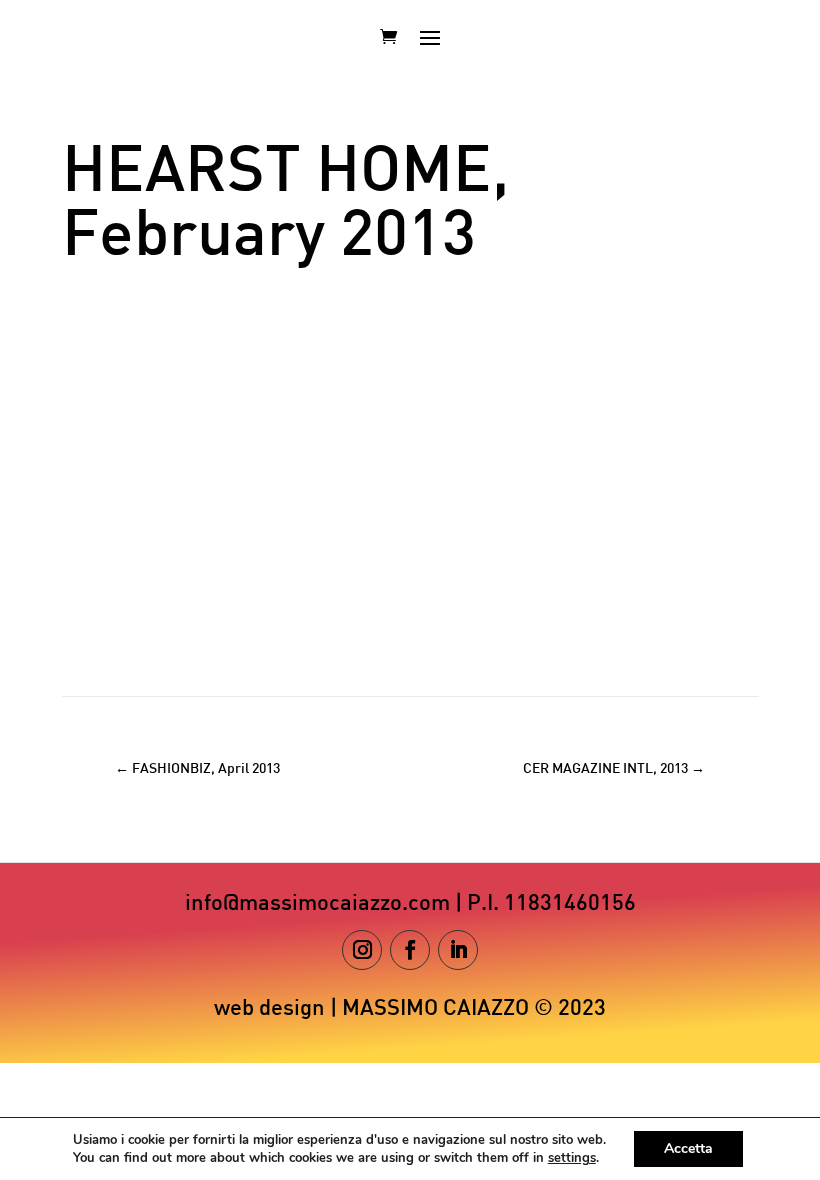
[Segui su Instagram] (362, 950)
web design (269, 1009)
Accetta (688, 1148)
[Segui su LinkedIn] (458, 950)
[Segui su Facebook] (410, 950)
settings (572, 1158)
